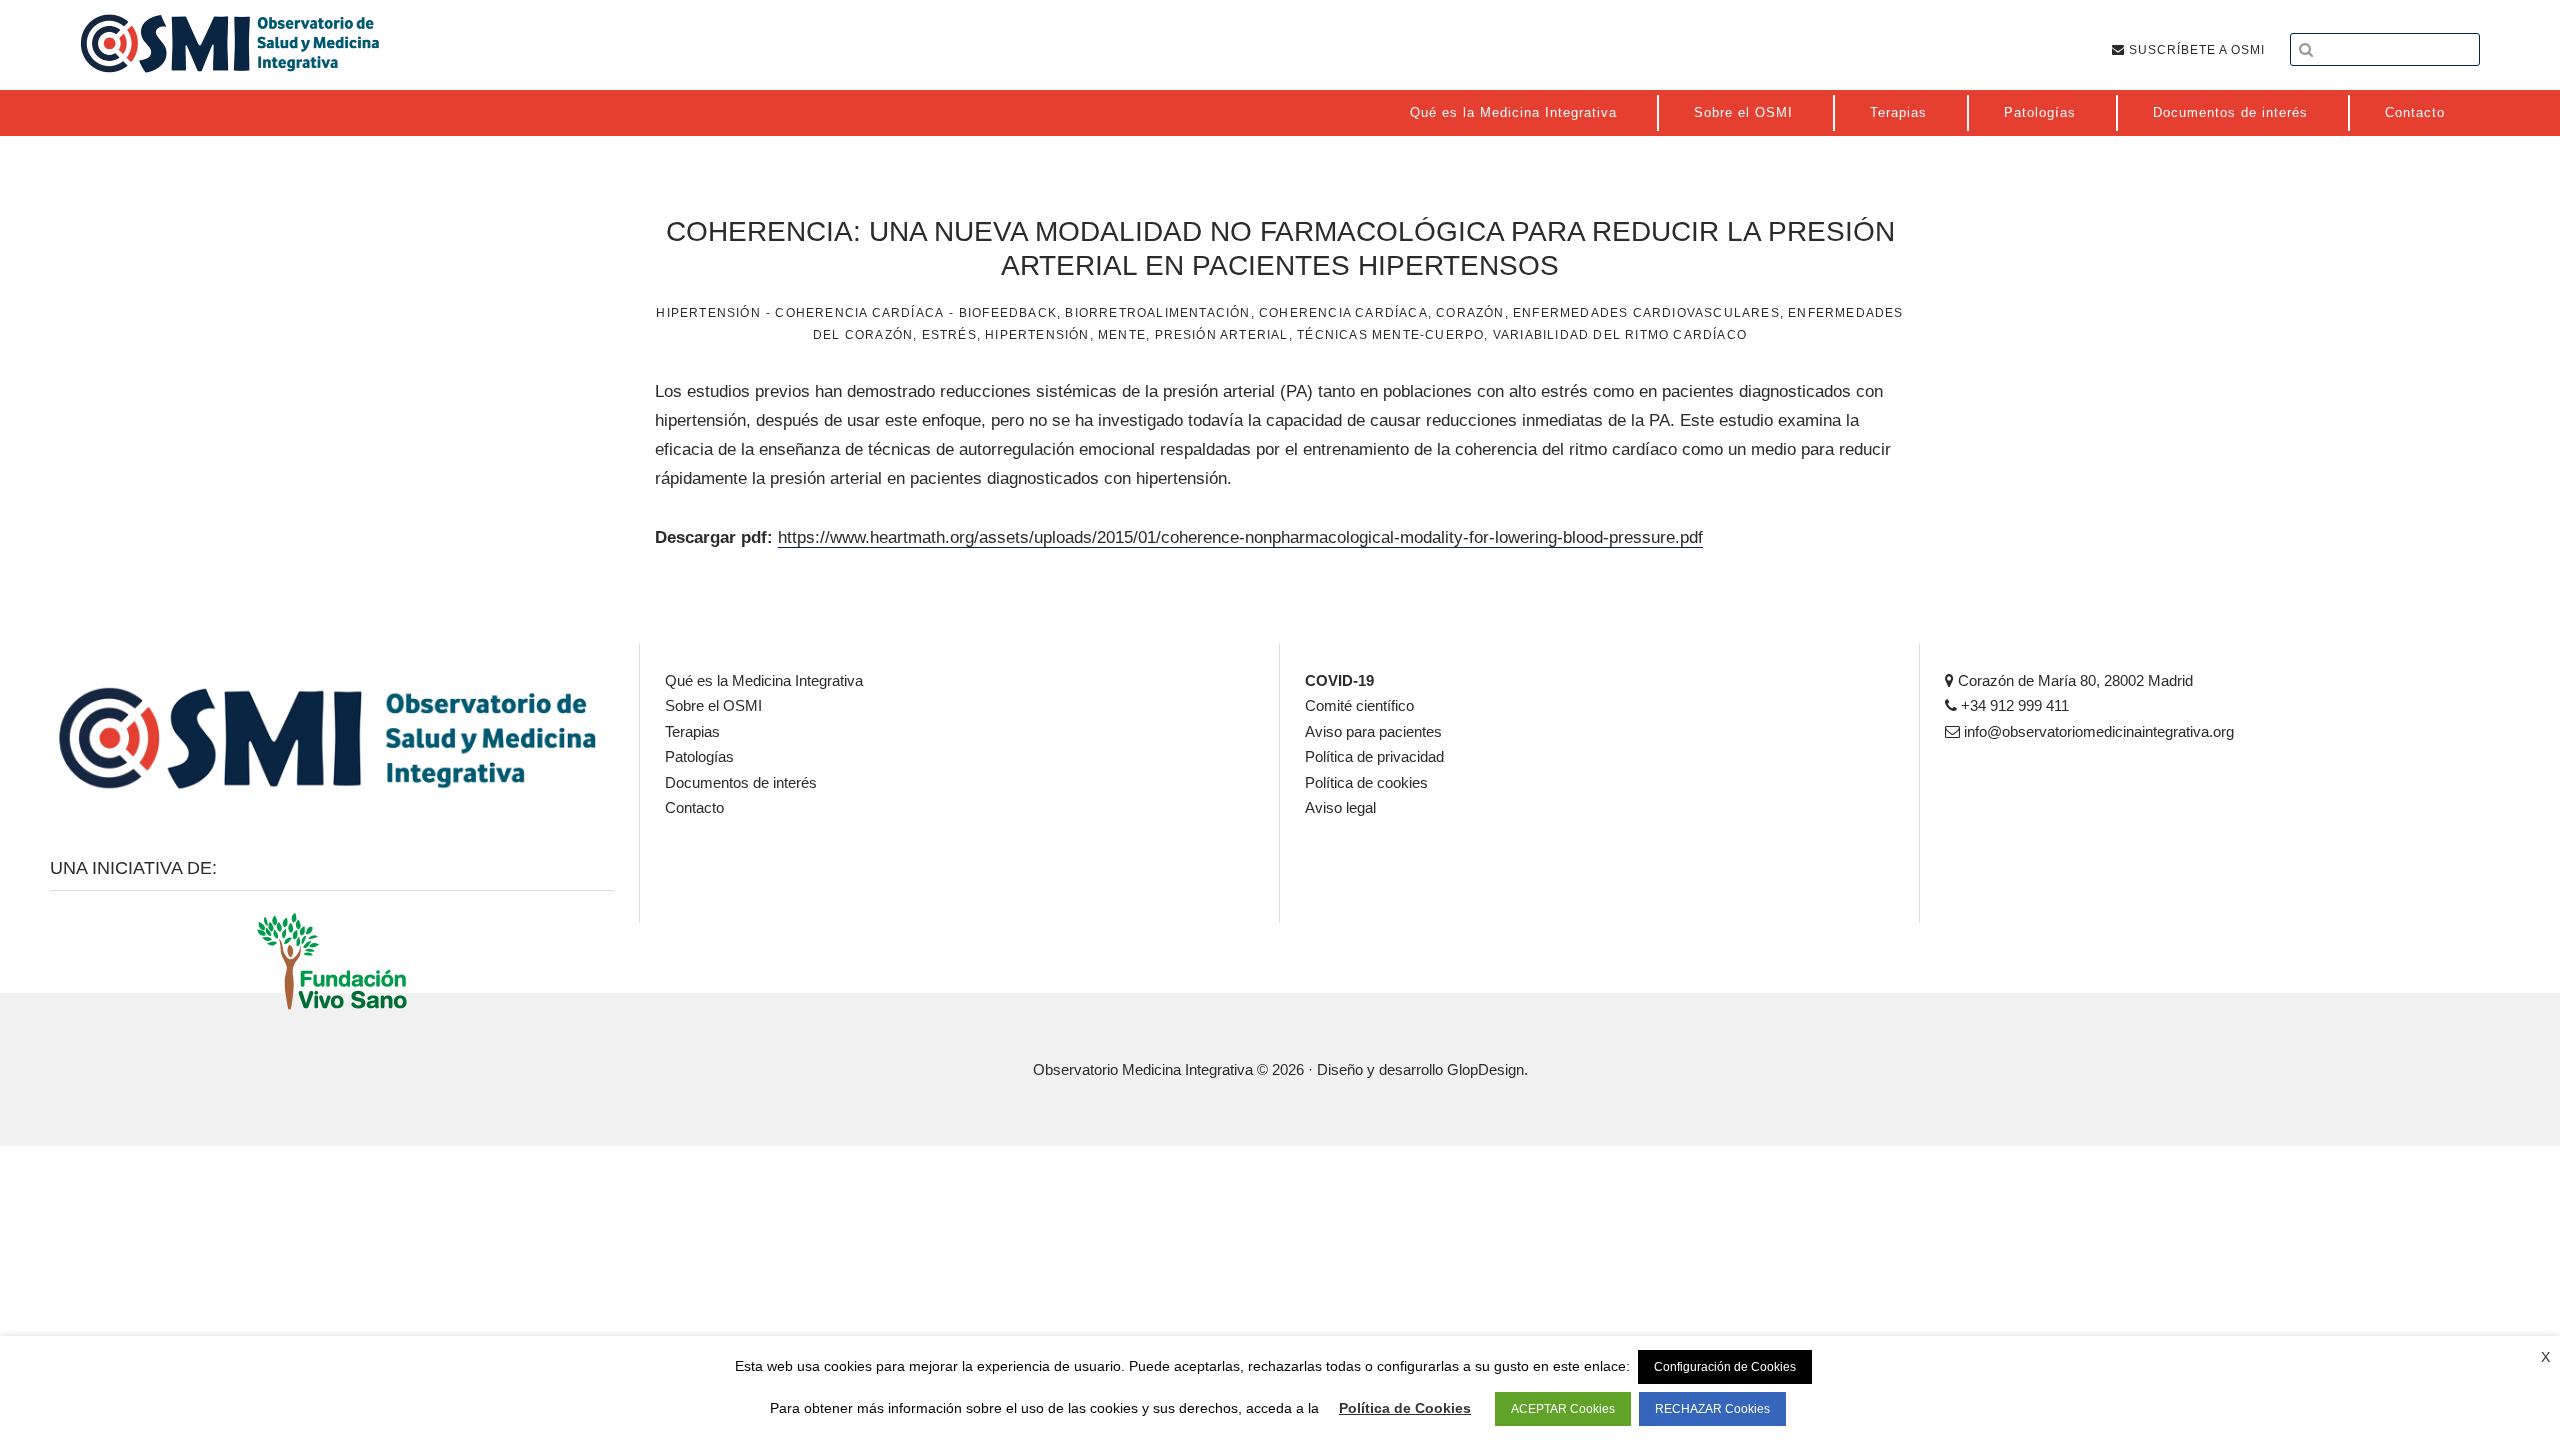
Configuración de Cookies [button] (1725, 1367)
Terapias (692, 731)
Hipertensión (708, 313)
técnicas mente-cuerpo (1390, 335)
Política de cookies (1366, 782)
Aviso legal (1340, 807)
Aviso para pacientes (1373, 731)
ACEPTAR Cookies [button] (1563, 1409)
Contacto (694, 807)
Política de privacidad (1374, 756)
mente (1122, 335)
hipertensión (1037, 335)
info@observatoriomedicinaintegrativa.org (2097, 731)
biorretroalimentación (1157, 313)
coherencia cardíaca (1343, 313)
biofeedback (1008, 313)
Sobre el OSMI (713, 705)
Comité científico (1359, 705)
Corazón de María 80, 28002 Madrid (2073, 680)
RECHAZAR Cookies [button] (1712, 1409)
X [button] (2545, 1357)
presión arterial (1222, 335)
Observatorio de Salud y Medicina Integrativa (230, 43)
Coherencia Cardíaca (859, 313)
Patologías (699, 756)
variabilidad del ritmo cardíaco (1620, 335)
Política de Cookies (1405, 1408)
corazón (1470, 313)
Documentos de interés (741, 782)
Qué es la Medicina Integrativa (764, 680)
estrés (949, 335)
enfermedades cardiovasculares (1646, 313)
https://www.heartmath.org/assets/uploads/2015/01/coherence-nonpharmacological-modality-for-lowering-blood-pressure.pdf (1240, 537)
